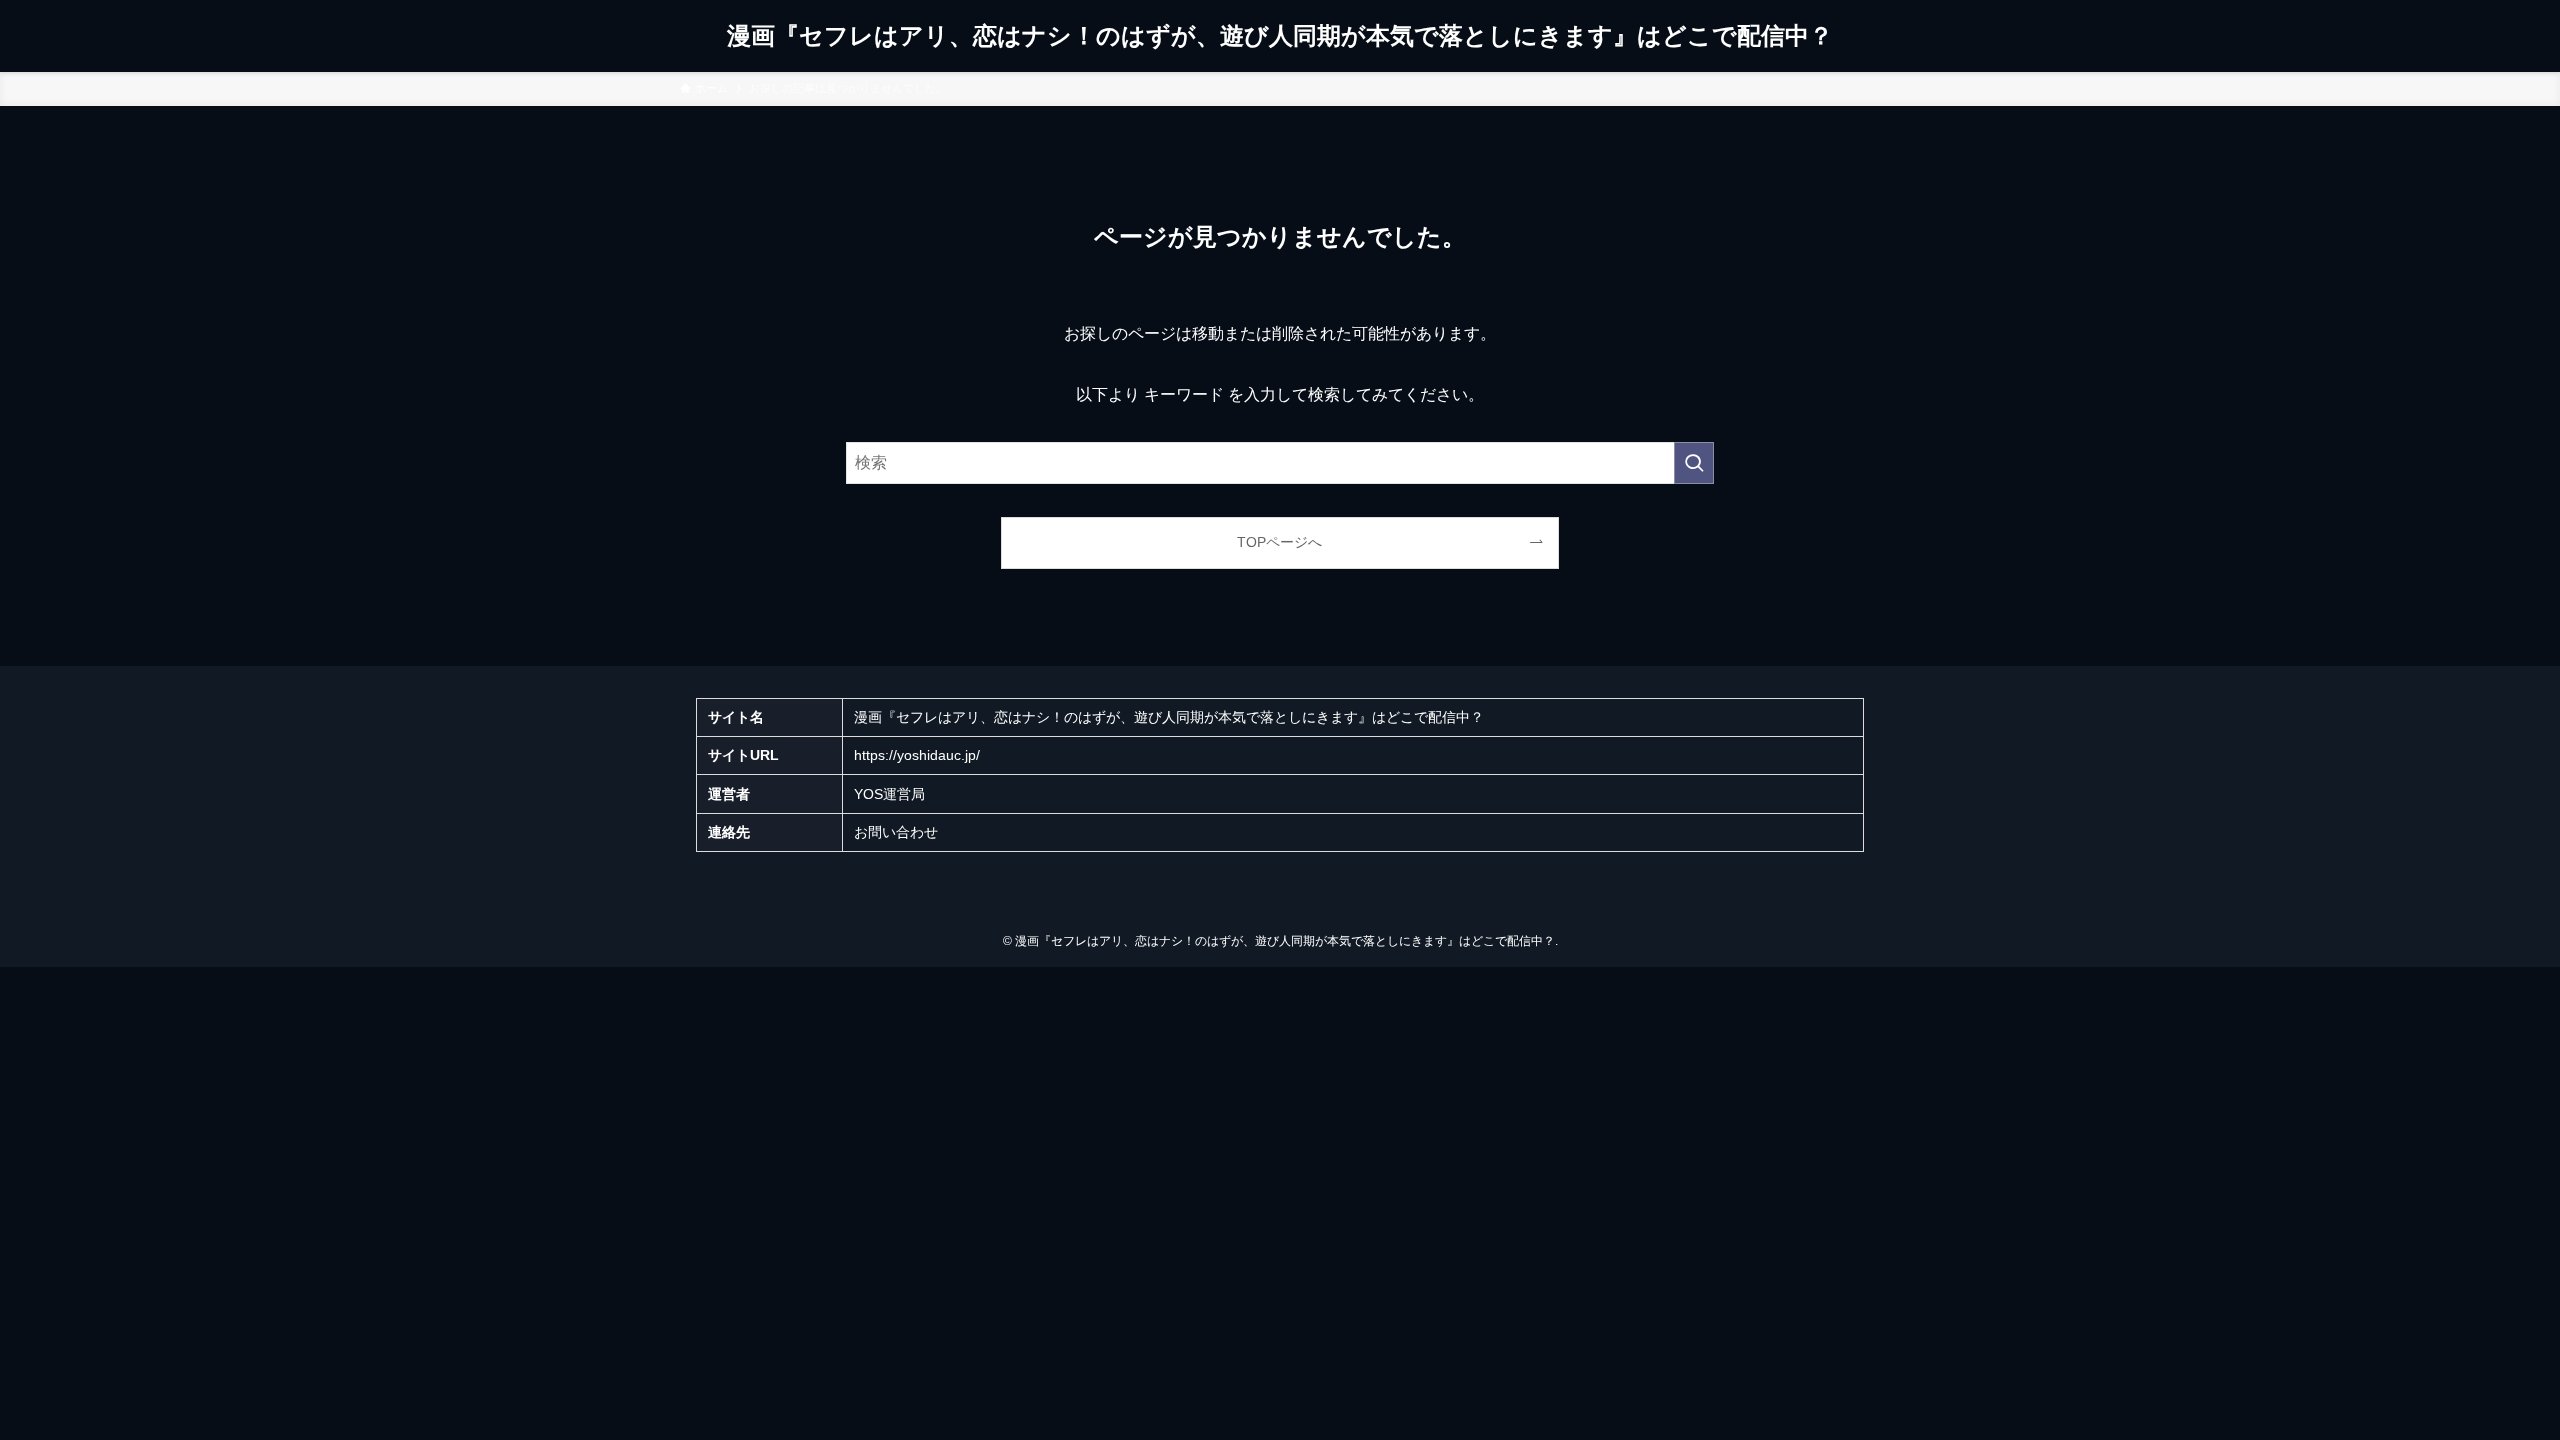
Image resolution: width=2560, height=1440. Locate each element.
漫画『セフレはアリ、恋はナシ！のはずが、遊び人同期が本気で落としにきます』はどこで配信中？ (1280, 36)
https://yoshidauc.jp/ (917, 755)
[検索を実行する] (1694, 463)
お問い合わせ (896, 832)
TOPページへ (1279, 542)
